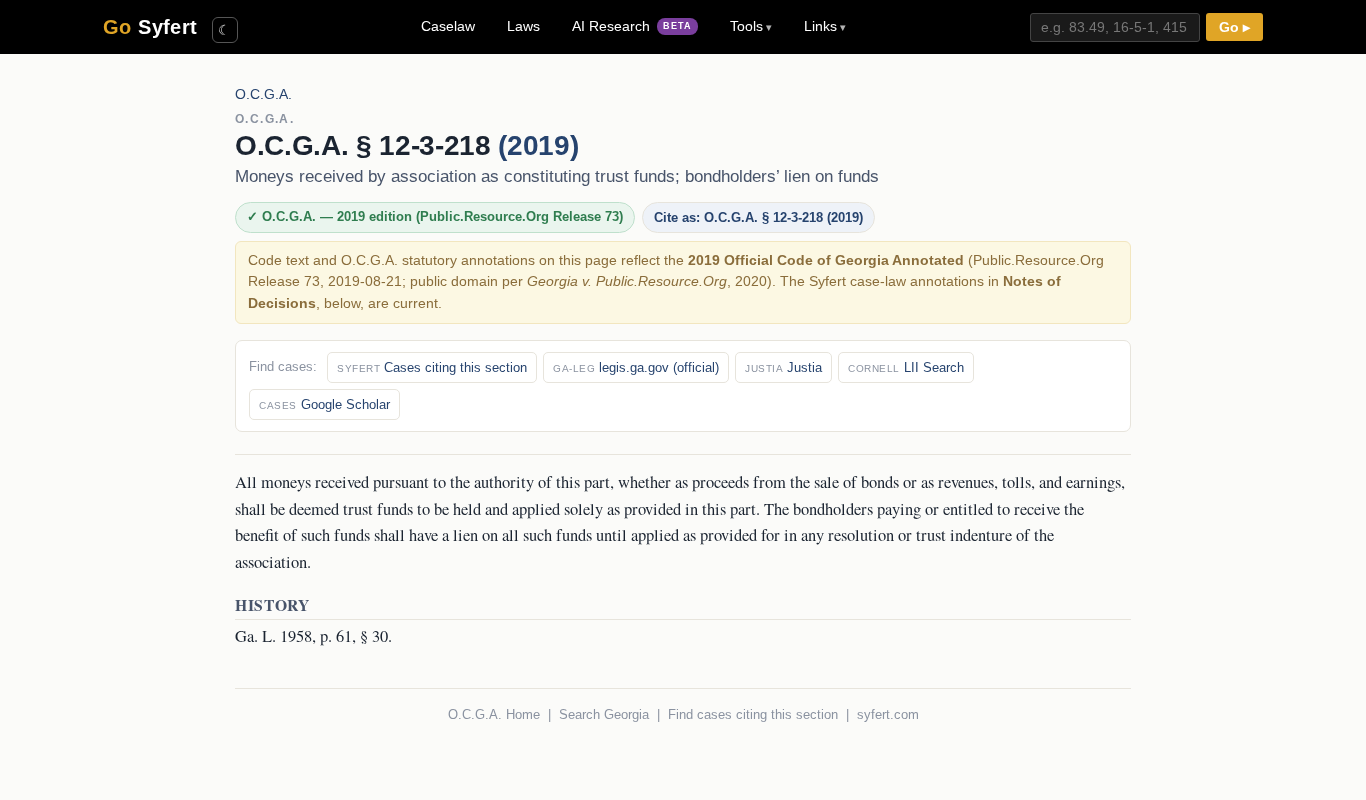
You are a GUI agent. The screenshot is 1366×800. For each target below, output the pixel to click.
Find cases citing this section (753, 714)
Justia (783, 367)
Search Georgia (604, 714)
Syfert (150, 27)
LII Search (906, 367)
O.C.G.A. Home (494, 714)
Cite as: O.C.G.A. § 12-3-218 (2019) (758, 217)
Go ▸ (1234, 27)
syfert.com (888, 714)
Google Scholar (324, 404)
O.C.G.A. (263, 94)
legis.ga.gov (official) (636, 367)
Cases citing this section (432, 367)
